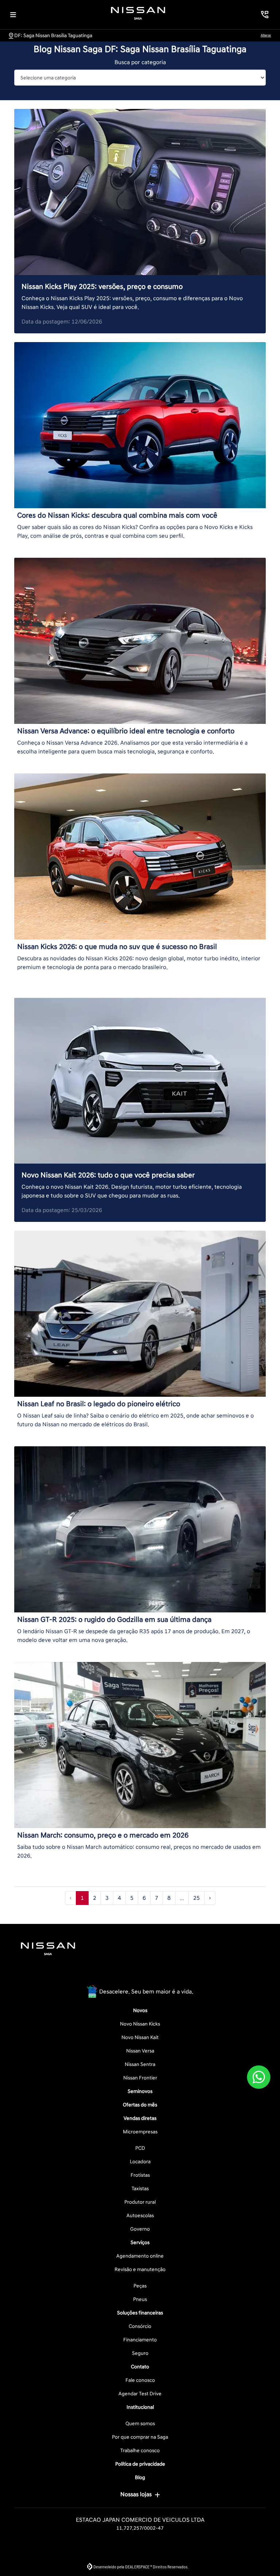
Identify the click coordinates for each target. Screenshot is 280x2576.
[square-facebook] (122, 1973)
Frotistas (140, 2175)
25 (197, 1898)
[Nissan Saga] (138, 13)
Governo (140, 2229)
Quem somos (140, 2424)
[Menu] (13, 15)
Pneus (140, 2299)
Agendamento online (140, 2256)
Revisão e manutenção (140, 2269)
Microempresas (140, 2132)
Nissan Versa (140, 2051)
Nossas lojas (136, 2494)
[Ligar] (265, 15)
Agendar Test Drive (140, 2394)
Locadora (140, 2162)
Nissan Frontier (140, 2078)
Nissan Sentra (140, 2064)
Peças (140, 2286)
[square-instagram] (140, 1973)
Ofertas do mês (140, 2105)
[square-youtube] (157, 1973)
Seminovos (140, 2091)
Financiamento (140, 2340)
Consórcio (140, 2326)
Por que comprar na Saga (140, 2437)
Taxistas (140, 2189)
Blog (140, 2477)
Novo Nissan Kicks (140, 2024)
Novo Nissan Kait (140, 2037)
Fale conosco (140, 2380)
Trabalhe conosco (140, 2450)
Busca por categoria (140, 62)
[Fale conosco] (259, 2077)
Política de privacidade (140, 2464)
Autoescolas (140, 2216)
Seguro (140, 2353)
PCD (140, 2148)
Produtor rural (140, 2202)
